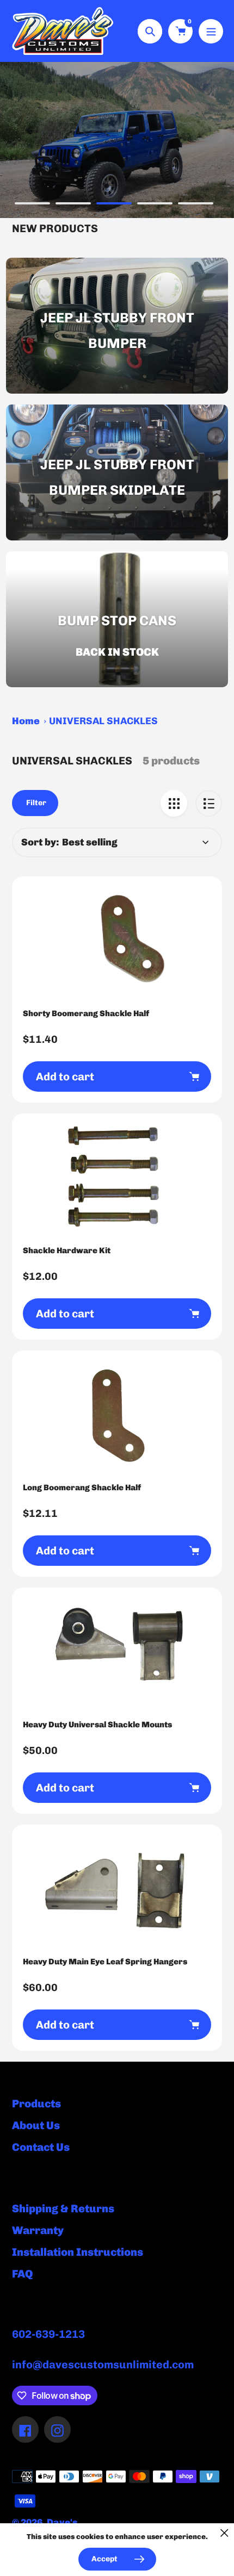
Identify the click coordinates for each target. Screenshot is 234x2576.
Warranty (38, 2230)
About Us (36, 2125)
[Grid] (174, 803)
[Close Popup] (224, 2533)
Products (36, 2104)
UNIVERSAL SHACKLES (103, 721)
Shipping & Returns (63, 2208)
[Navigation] (211, 31)
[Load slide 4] (155, 205)
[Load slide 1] (32, 205)
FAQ (22, 2274)
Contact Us (41, 2147)
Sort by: (40, 842)
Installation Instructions (78, 2252)
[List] (209, 803)
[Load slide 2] (73, 205)
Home (26, 721)
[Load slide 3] (114, 205)
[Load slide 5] (196, 205)
